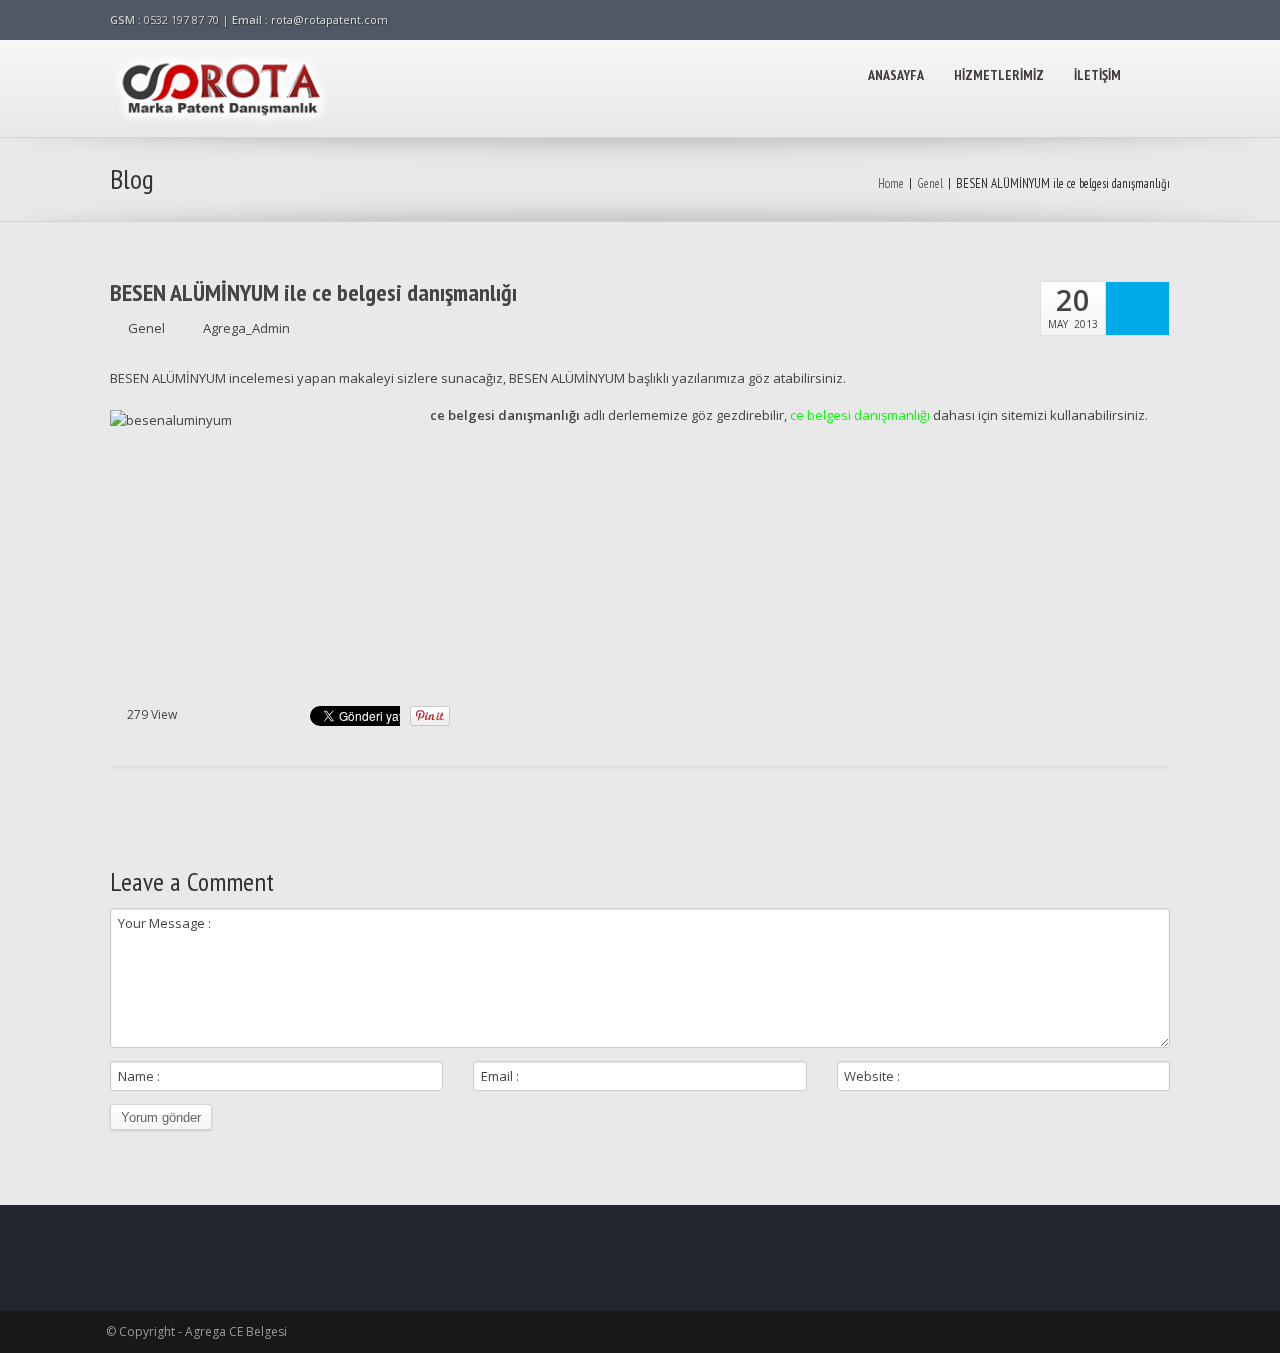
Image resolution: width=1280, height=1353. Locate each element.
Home (891, 183)
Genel (930, 183)
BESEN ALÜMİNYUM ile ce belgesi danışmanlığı (313, 293)
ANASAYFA (896, 75)
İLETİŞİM (1097, 75)
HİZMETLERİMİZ (999, 75)
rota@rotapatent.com (329, 19)
